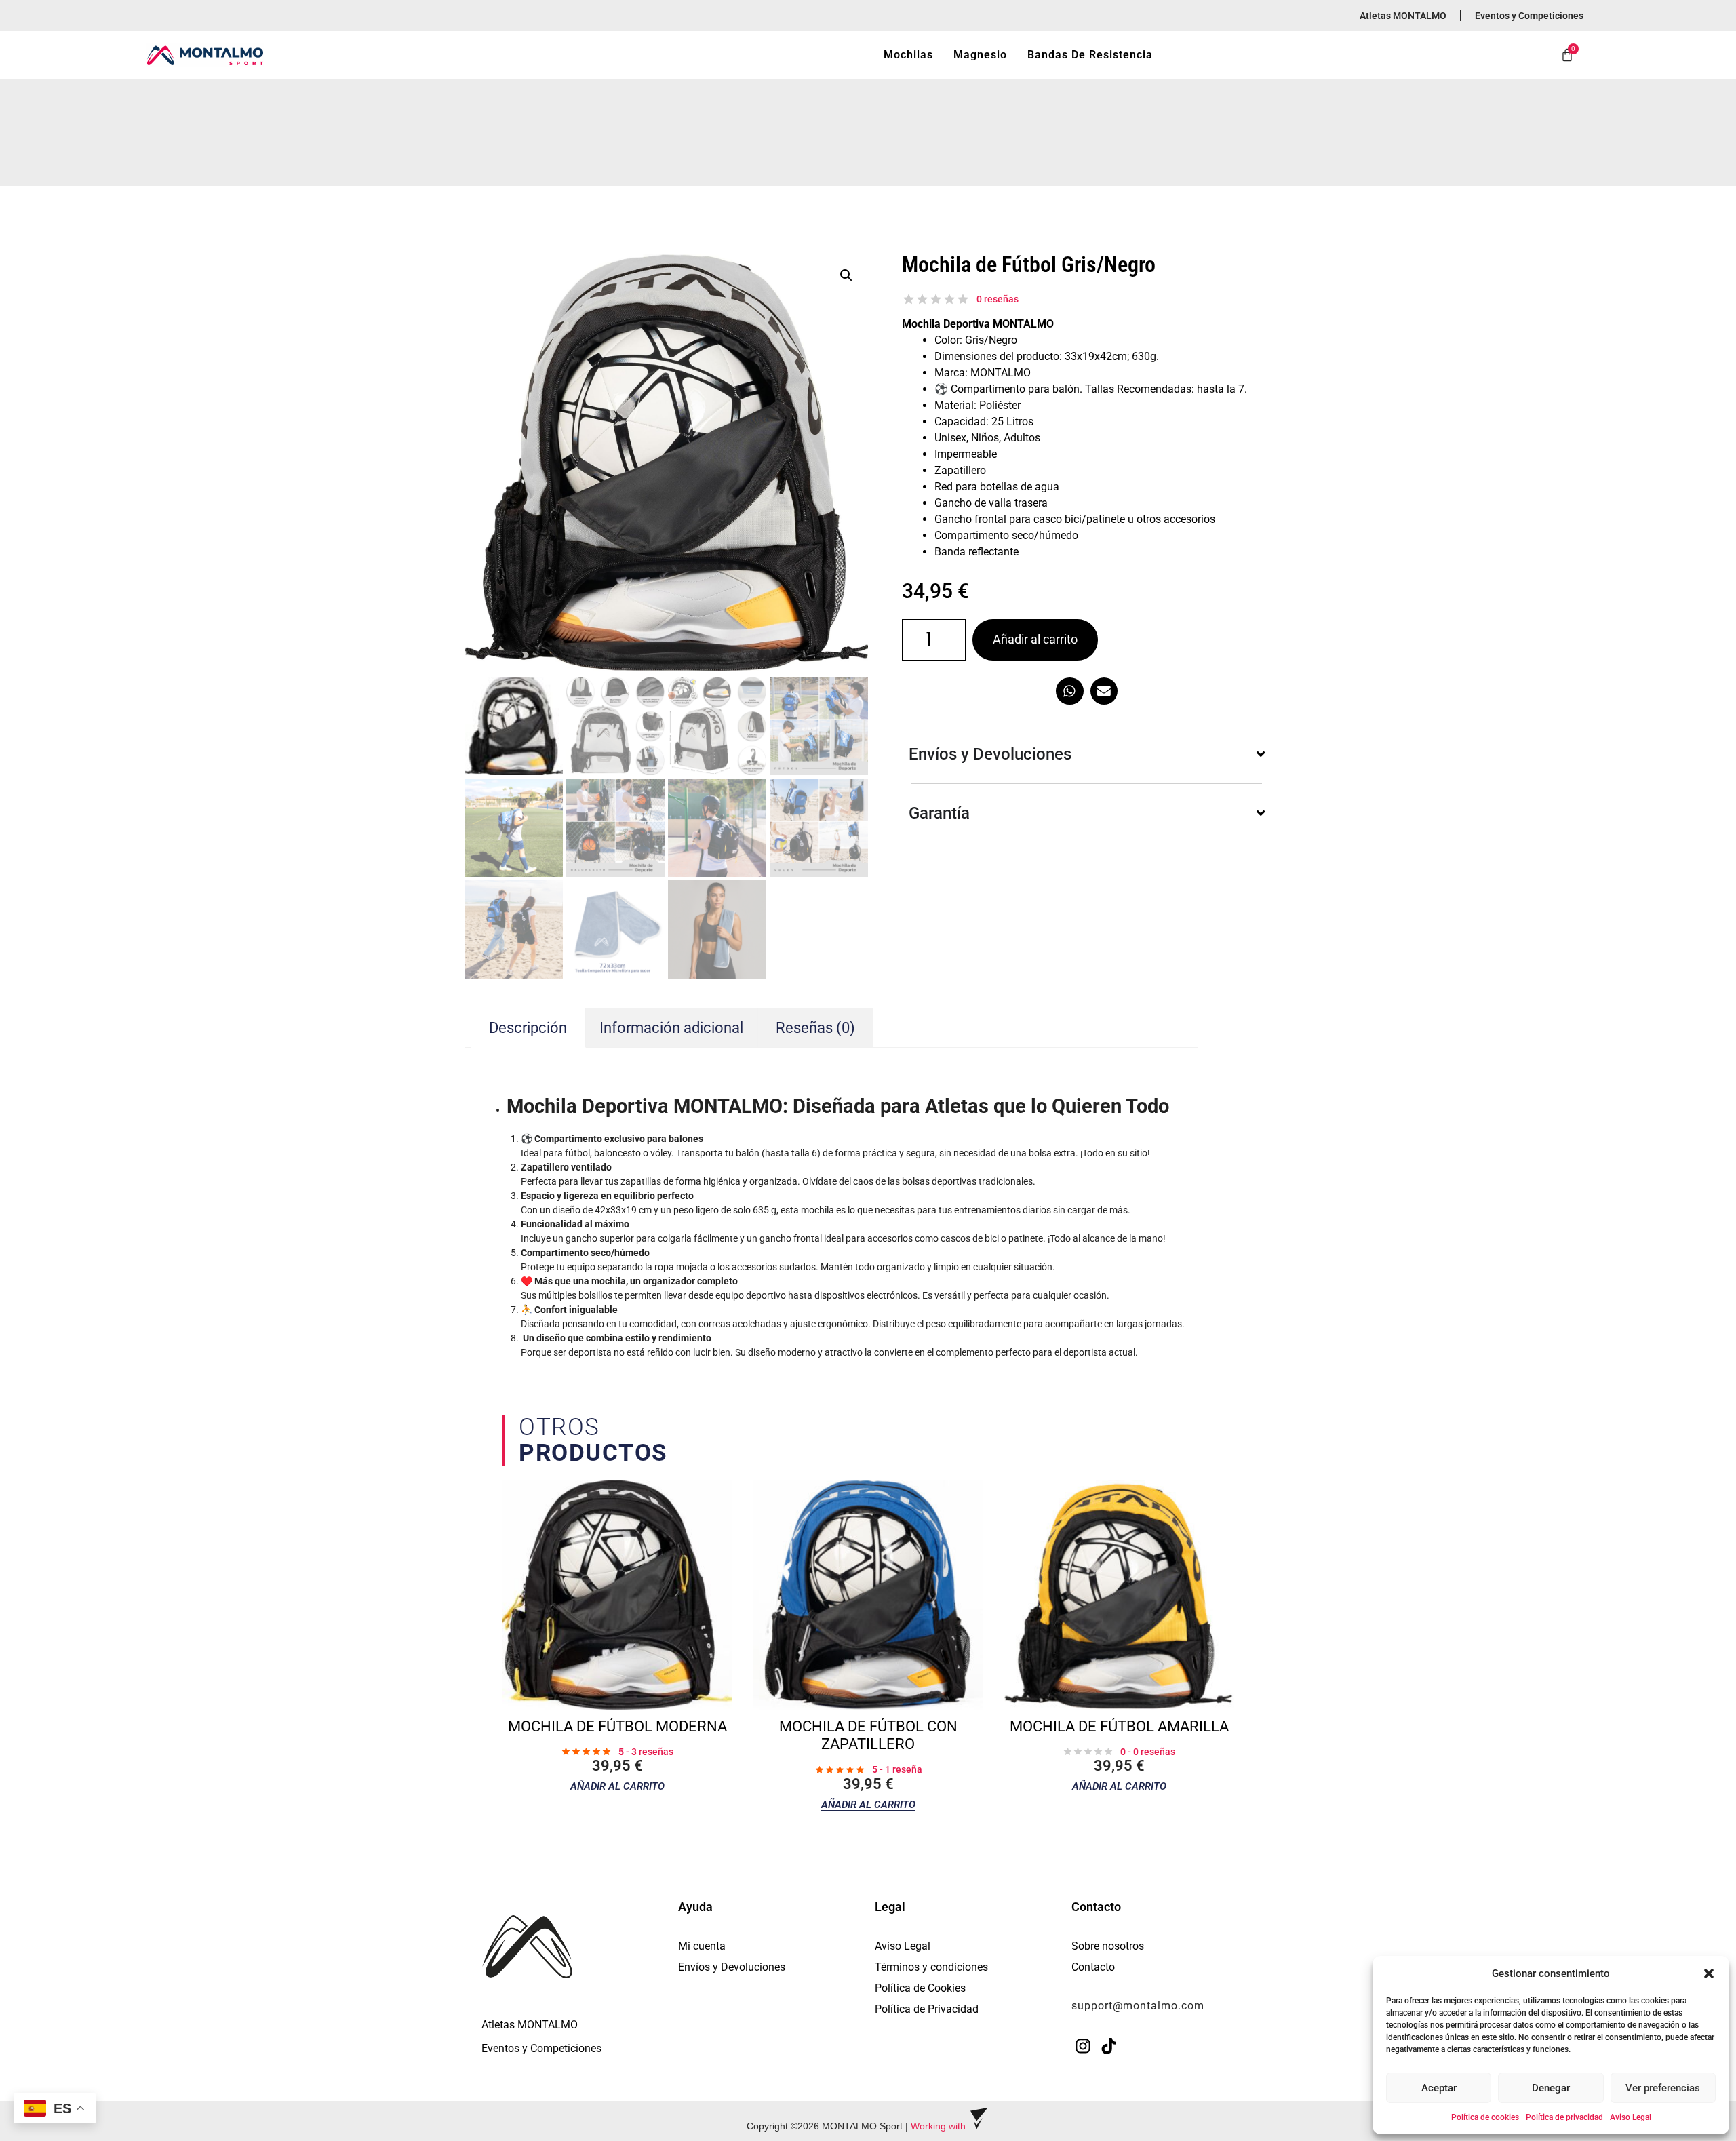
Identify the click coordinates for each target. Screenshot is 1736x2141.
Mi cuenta (702, 1946)
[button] (1709, 1973)
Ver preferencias (1663, 2088)
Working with (940, 2126)
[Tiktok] (1109, 2046)
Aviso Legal (1631, 2117)
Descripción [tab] (528, 1028)
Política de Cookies (920, 1988)
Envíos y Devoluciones (732, 1967)
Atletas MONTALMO (1403, 16)
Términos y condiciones (931, 1967)
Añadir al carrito (1035, 639)
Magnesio (980, 55)
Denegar (1551, 2088)
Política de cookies (1485, 2117)
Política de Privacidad (927, 2009)
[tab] (816, 1028)
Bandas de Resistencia (1090, 55)
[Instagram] (1083, 2046)
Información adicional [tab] (671, 1028)
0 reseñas (998, 299)
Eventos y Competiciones (1529, 16)
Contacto (1093, 1967)
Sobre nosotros (1108, 1946)
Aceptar (1439, 2088)
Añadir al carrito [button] (617, 1787)
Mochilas (908, 55)
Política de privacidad (1564, 2117)
